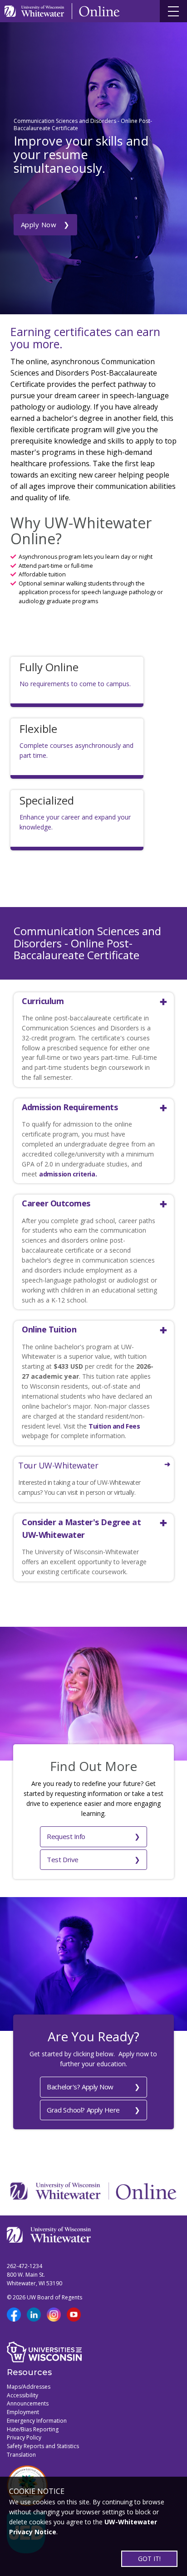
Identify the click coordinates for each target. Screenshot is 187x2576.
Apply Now (39, 224)
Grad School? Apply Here (83, 2110)
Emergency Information (37, 2421)
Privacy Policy (24, 2437)
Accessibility (22, 2395)
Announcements (28, 2403)
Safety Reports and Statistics (43, 2446)
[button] (90, 1001)
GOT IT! (149, 2559)
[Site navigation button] (173, 11)
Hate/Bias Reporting (33, 2429)
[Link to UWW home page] (35, 11)
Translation (21, 2455)
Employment (23, 2412)
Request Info (66, 1836)
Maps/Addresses (29, 2387)
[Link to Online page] (99, 11)
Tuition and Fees (114, 1426)
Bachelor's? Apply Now (80, 2087)
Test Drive (63, 1859)
